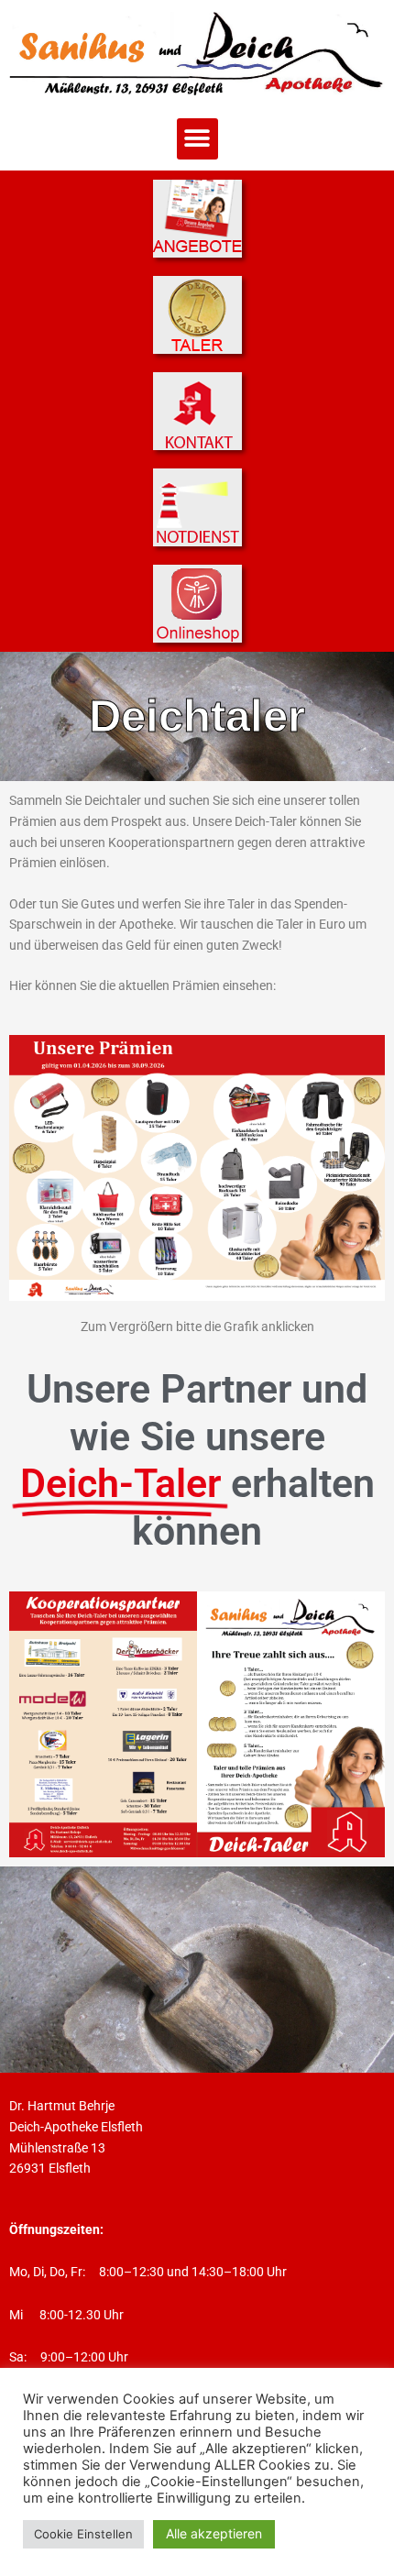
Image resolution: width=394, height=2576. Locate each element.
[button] (197, 139)
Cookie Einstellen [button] (83, 2534)
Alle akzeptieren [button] (214, 2533)
